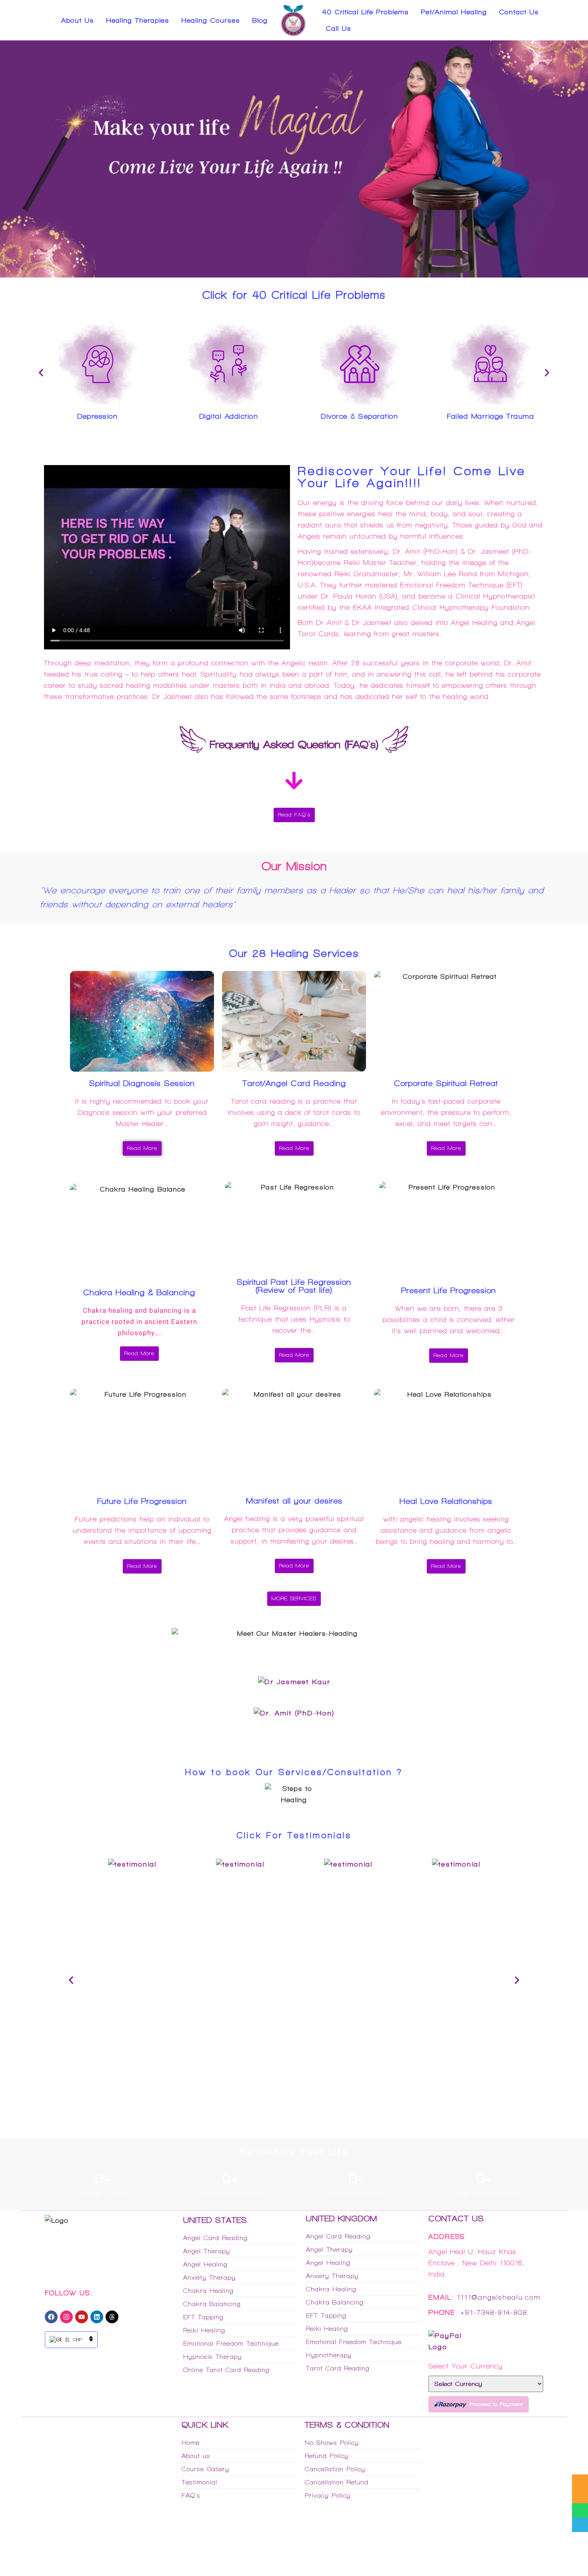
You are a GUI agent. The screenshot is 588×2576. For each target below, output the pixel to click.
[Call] (580, 2525)
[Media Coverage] (580, 2496)
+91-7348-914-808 (494, 2312)
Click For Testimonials (294, 1835)
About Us (78, 20)
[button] (41, 373)
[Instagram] (66, 2317)
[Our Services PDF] (580, 2482)
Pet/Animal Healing (454, 12)
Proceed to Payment (496, 2404)
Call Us (338, 28)
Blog (260, 20)
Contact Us (519, 12)
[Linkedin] (97, 2317)
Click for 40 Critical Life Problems (294, 295)
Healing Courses (211, 20)
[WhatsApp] (580, 2510)
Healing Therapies (138, 20)
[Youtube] (82, 2317)
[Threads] (112, 2317)
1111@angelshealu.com (499, 2297)
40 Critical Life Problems (366, 12)
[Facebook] (51, 2317)
